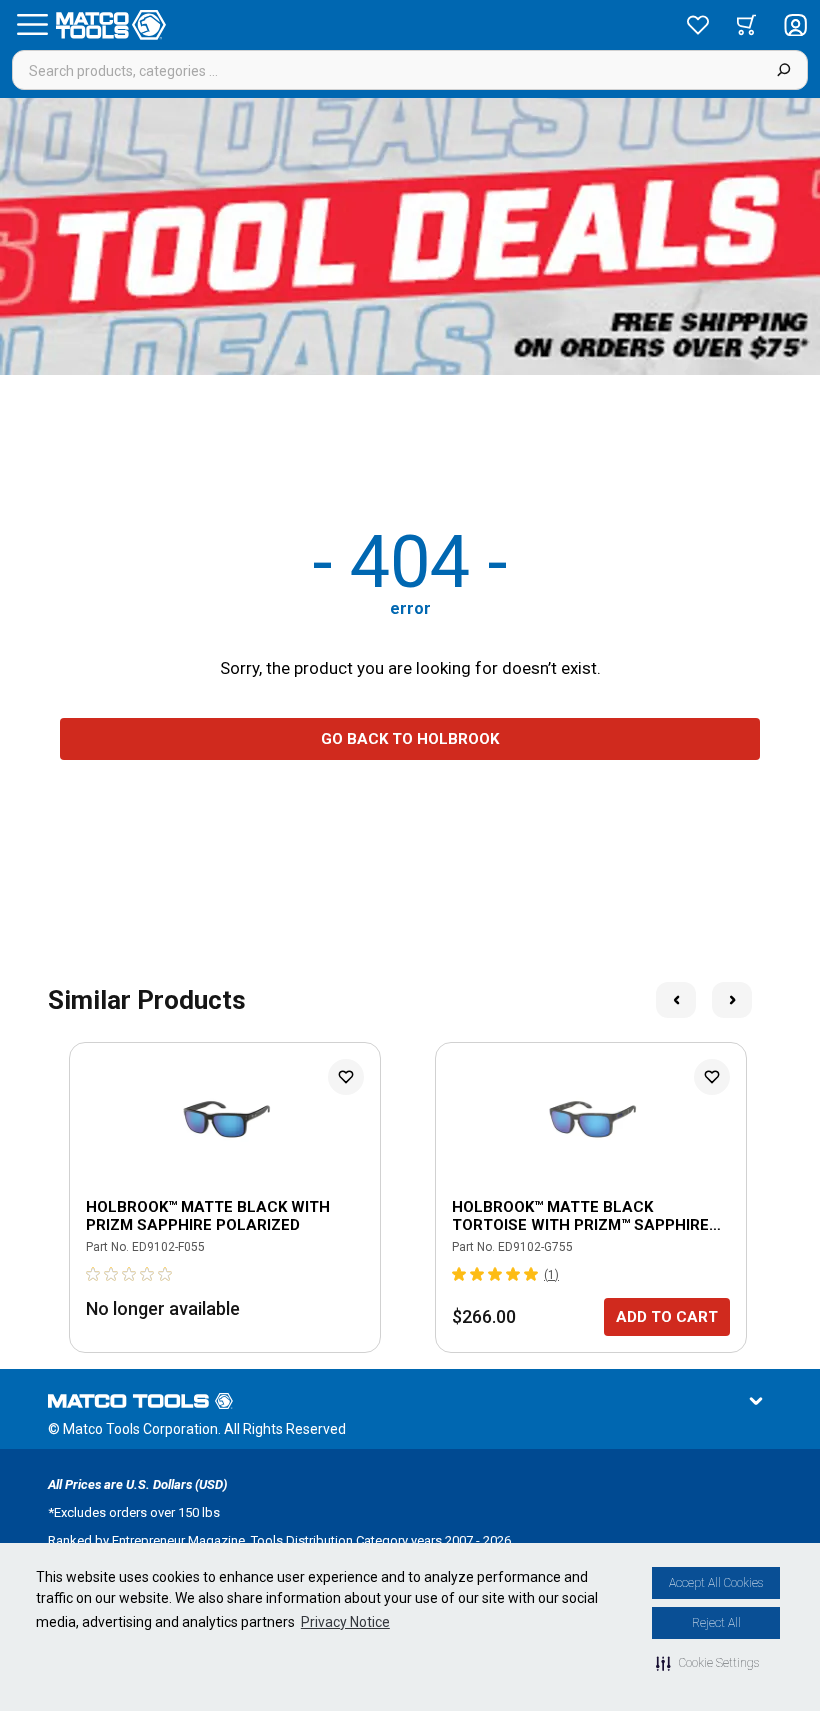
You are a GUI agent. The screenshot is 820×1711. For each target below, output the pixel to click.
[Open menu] (32, 25)
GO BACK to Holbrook (410, 739)
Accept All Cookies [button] (716, 1583)
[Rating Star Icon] (94, 1274)
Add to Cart (667, 1317)
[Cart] (746, 25)
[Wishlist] (698, 25)
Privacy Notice (345, 1622)
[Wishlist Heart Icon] (346, 1077)
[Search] (783, 70)
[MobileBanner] (410, 236)
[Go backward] (676, 1000)
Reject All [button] (716, 1623)
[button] (707, 1663)
